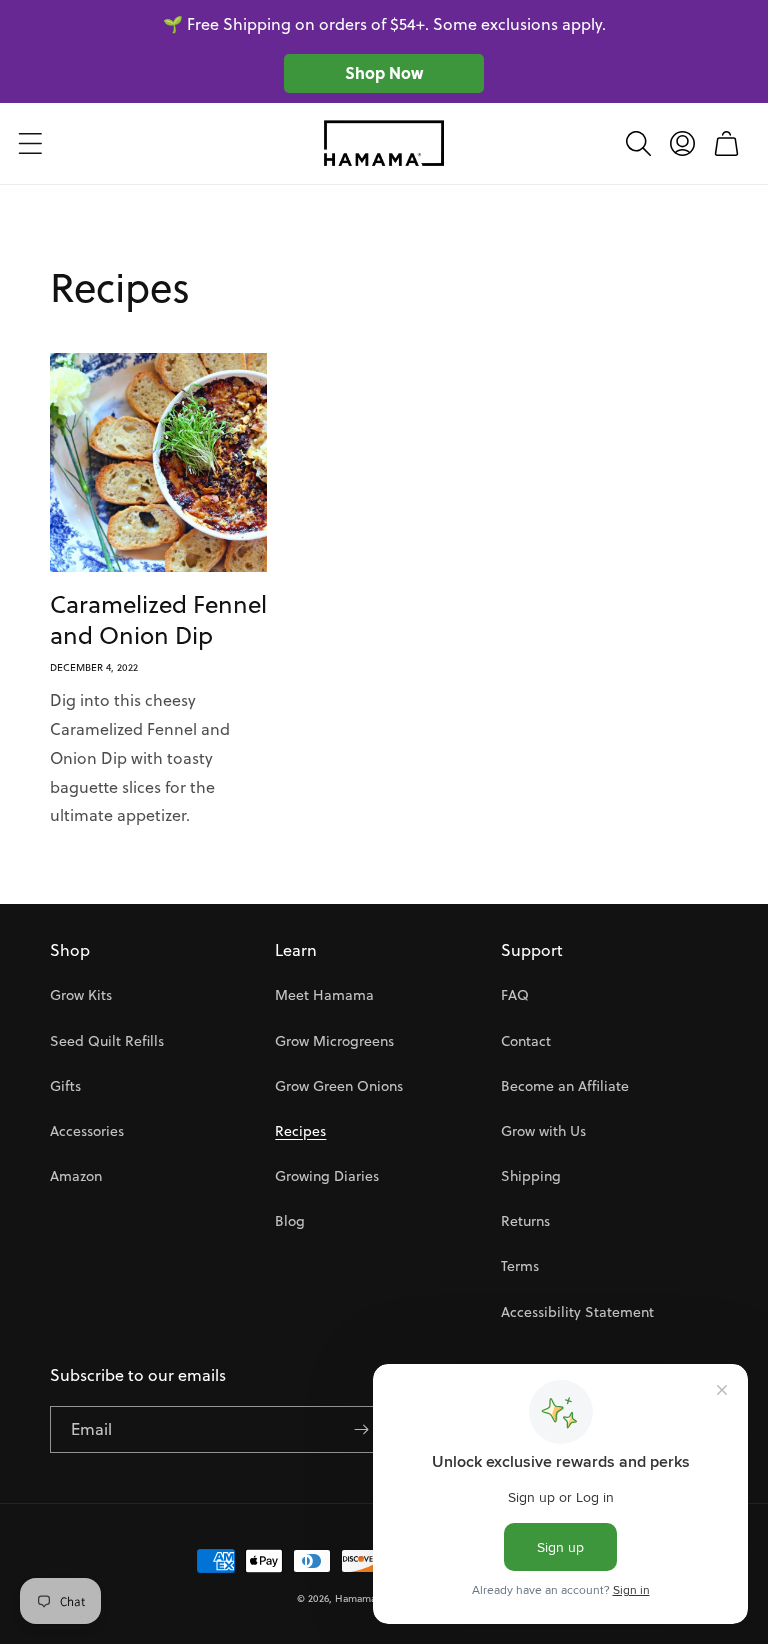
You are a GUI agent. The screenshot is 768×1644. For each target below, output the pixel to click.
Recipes (300, 1131)
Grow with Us (543, 1131)
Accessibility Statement (577, 1312)
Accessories (87, 1131)
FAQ (515, 995)
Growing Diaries (327, 1176)
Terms (520, 1266)
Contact (526, 1041)
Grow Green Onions (339, 1086)
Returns (525, 1221)
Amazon (76, 1176)
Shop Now (384, 72)
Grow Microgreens (334, 1041)
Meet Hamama (324, 995)
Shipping (531, 1176)
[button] (30, 143)
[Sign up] (361, 1429)
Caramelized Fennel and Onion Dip (158, 620)
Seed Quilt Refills (107, 1041)
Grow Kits (81, 995)
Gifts (65, 1086)
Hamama (355, 1598)
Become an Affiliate (565, 1086)
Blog (290, 1221)
